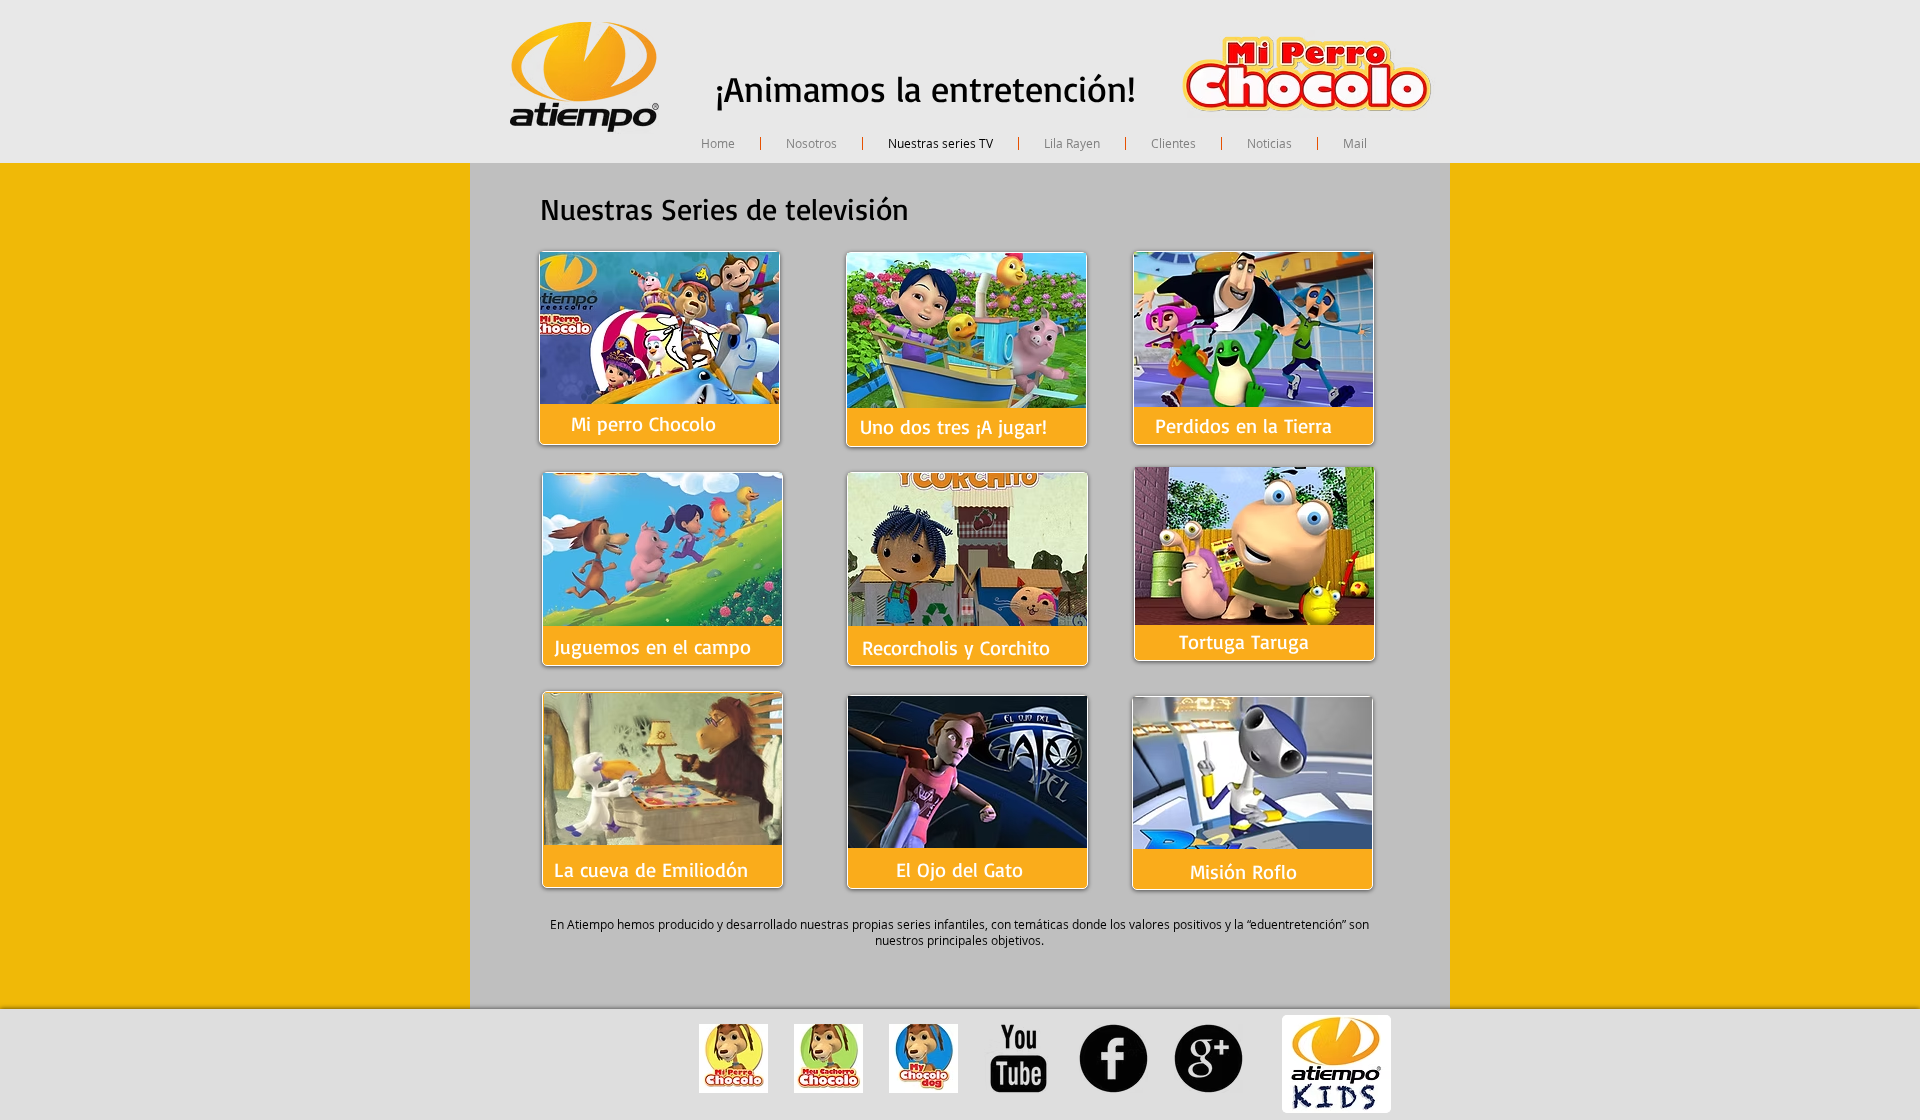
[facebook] (1113, 1058)
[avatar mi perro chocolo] (733, 1058)
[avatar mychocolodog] (923, 1058)
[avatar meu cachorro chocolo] (828, 1058)
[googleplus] (1208, 1058)
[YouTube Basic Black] (1018, 1058)
